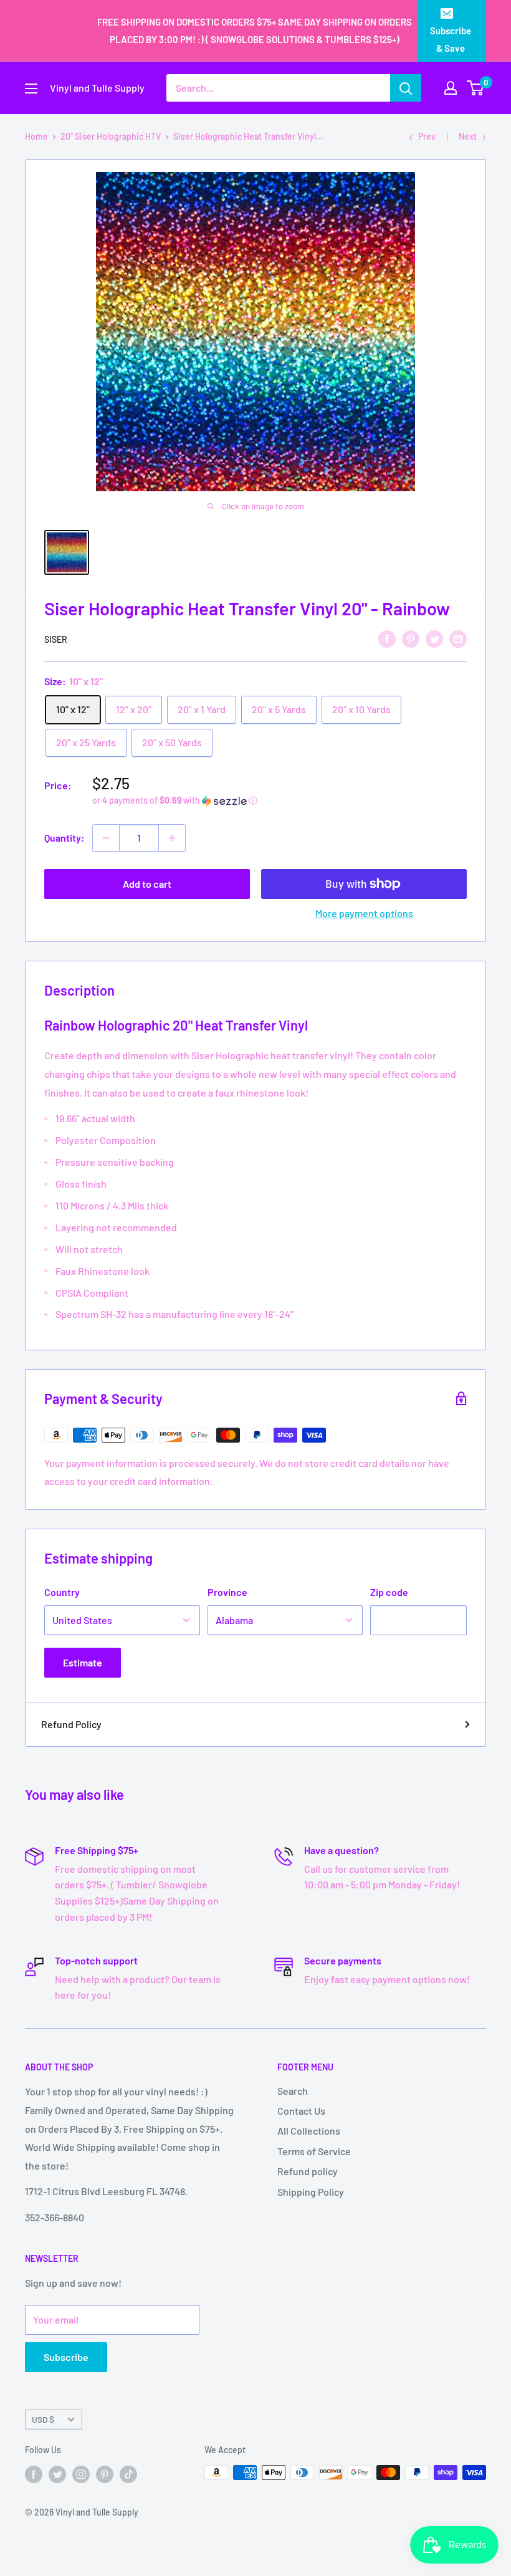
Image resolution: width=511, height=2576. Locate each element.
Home (36, 136)
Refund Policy (71, 1724)
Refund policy (308, 2171)
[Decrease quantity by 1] (106, 838)
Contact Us (301, 2111)
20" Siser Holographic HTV (111, 136)
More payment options (364, 913)
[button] (279, 801)
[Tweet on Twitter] (434, 638)
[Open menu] (31, 89)
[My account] (451, 88)
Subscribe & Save (451, 39)
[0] (476, 88)
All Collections (309, 2131)
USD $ (43, 2419)
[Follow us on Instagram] (81, 2474)
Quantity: (64, 838)
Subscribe (66, 2357)
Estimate (83, 1662)
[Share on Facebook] (387, 638)
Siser (56, 639)
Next (468, 136)
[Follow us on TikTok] (128, 2474)
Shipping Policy (311, 2192)
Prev (427, 136)
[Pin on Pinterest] (411, 638)
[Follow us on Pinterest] (105, 2474)
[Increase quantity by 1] (172, 838)
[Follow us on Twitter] (57, 2474)
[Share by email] (458, 638)
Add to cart (147, 884)
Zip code (389, 1592)
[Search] (406, 88)
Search (293, 2091)
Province (227, 1592)
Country (62, 1592)
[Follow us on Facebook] (34, 2474)
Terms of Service (314, 2151)
